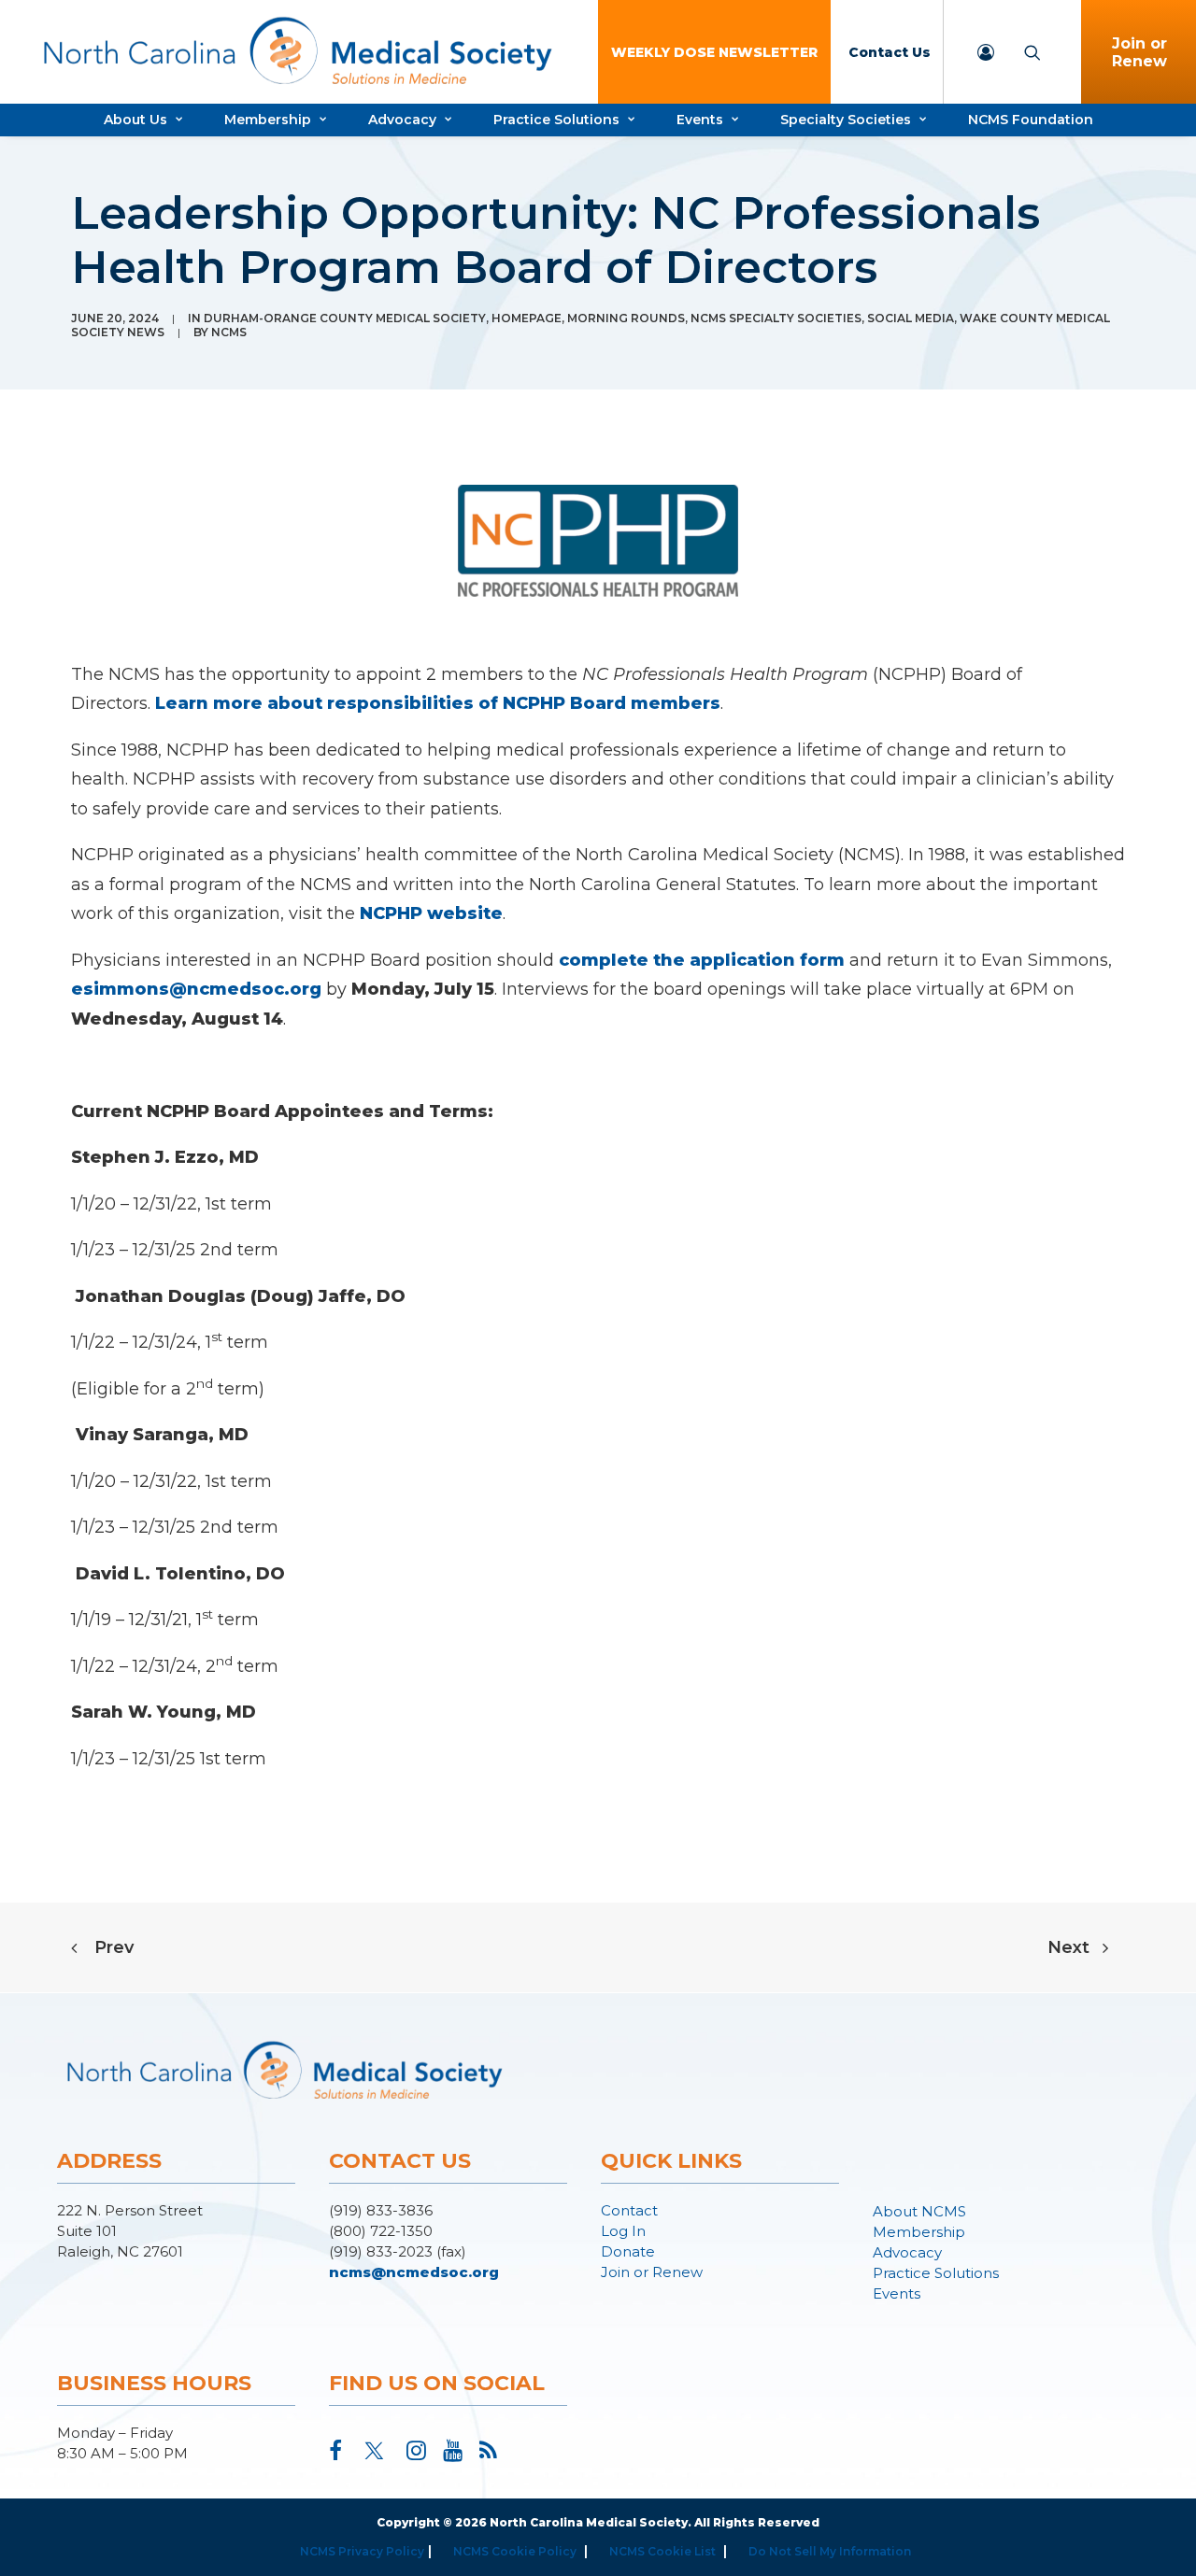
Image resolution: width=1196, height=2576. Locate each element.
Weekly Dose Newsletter (714, 52)
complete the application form (702, 960)
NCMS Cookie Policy (515, 2551)
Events (700, 120)
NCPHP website (431, 913)
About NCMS (919, 2211)
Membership (268, 120)
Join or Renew (652, 2272)
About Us (135, 120)
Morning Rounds (626, 318)
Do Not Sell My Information (830, 2551)
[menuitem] (714, 52)
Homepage (527, 318)
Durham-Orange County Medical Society (345, 318)
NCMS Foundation (1031, 120)
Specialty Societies (846, 120)
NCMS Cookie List (662, 2551)
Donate (628, 2251)
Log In (623, 2231)
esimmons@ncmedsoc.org (196, 989)
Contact (629, 2210)
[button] (335, 2455)
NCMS (229, 332)
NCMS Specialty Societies (776, 318)
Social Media (911, 318)
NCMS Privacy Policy (362, 2551)
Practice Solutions (556, 120)
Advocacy (402, 120)
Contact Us (890, 52)
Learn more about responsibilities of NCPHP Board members (438, 703)
